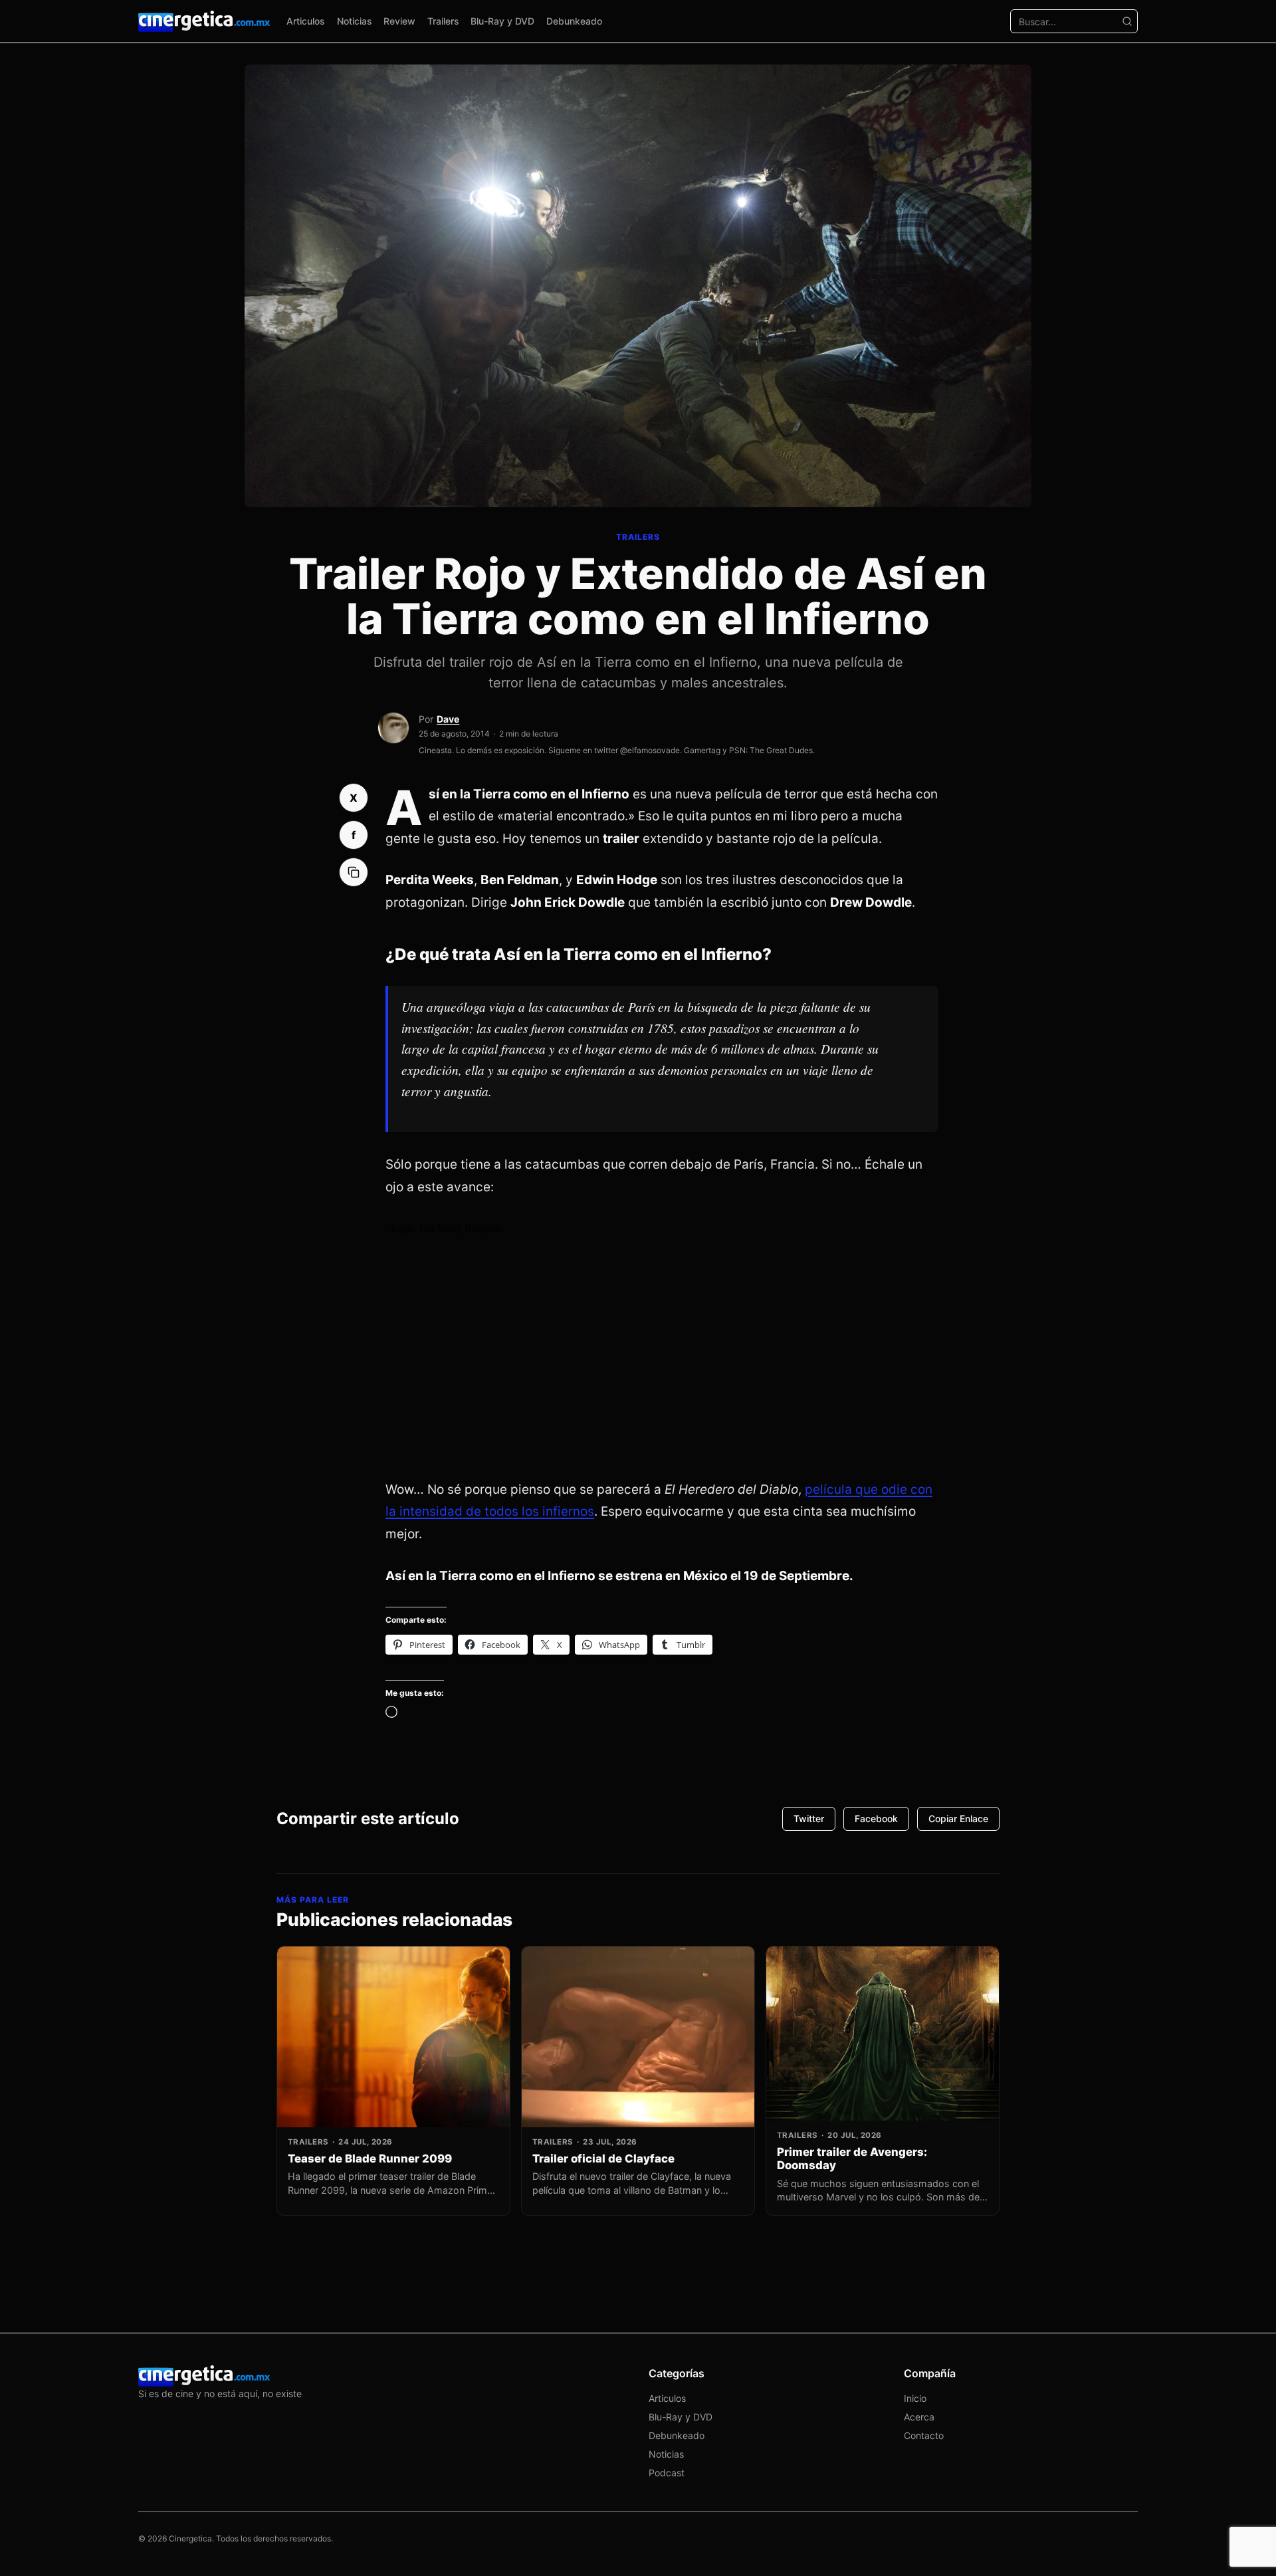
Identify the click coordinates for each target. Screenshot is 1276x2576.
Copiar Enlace (958, 1818)
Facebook (876, 1818)
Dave (448, 719)
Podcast (667, 2473)
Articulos (306, 21)
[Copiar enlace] (354, 872)
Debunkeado (574, 21)
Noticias (355, 21)
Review (399, 21)
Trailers (443, 21)
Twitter (809, 1818)
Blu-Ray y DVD (502, 21)
